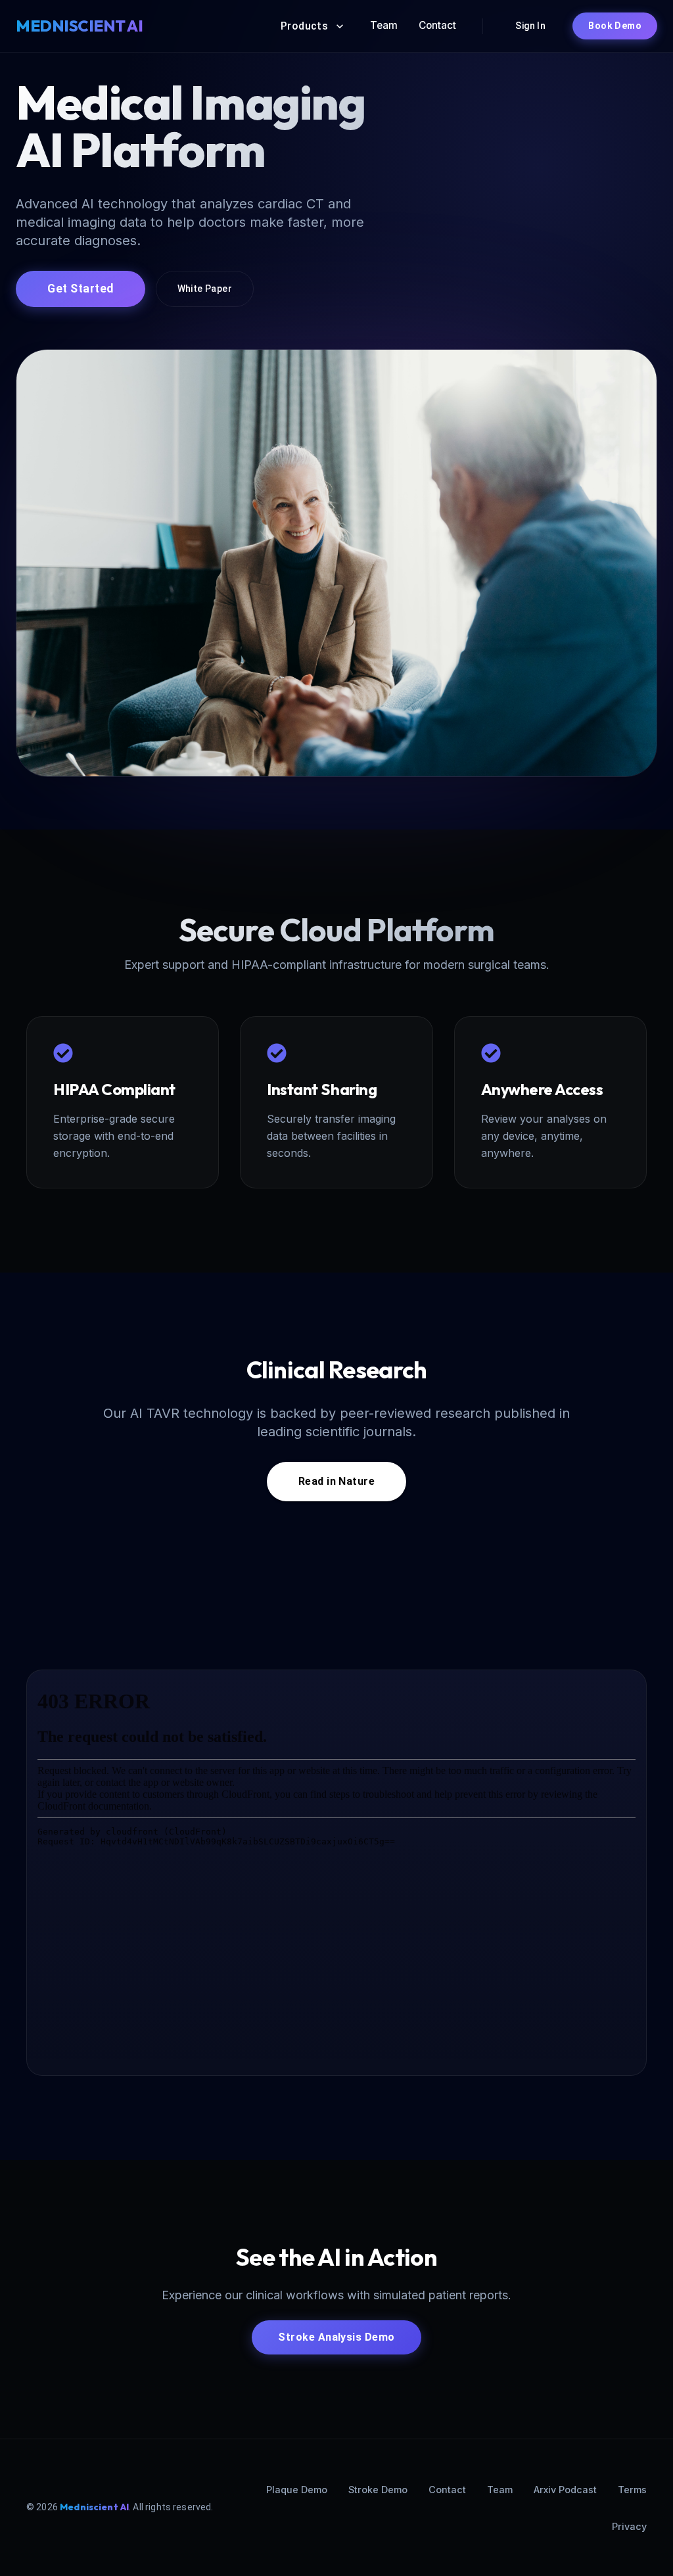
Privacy (629, 2526)
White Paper (205, 289)
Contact (437, 25)
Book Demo (615, 26)
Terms (632, 2490)
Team (384, 25)
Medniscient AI (94, 2507)
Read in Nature (336, 1481)
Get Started (81, 289)
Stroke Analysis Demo (336, 2337)
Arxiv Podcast (565, 2490)
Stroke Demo (378, 2490)
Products (305, 26)
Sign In (530, 26)
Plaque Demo (297, 2490)
